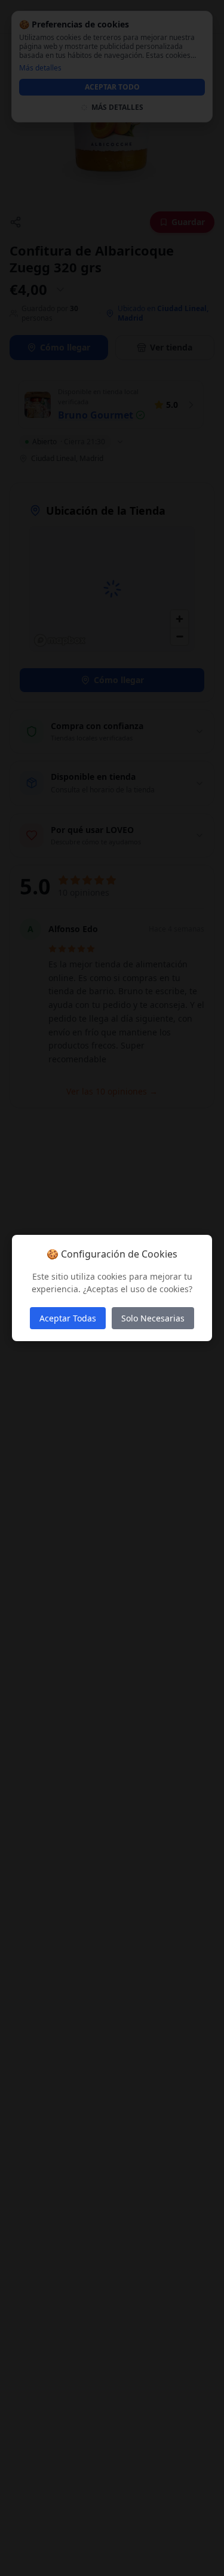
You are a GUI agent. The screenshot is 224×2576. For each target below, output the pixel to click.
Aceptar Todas (68, 1318)
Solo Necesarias (153, 1318)
